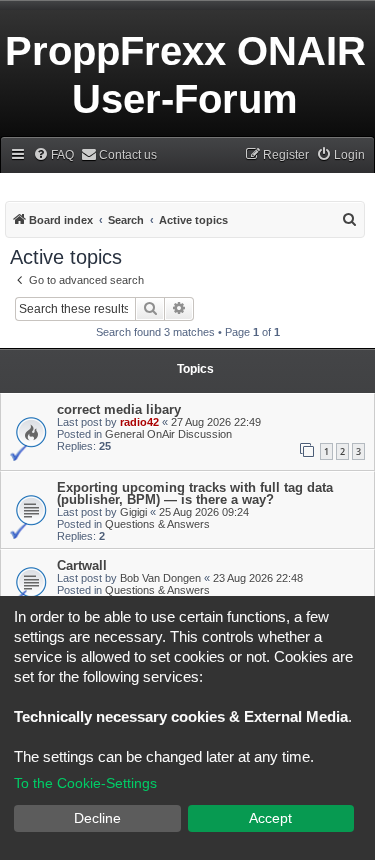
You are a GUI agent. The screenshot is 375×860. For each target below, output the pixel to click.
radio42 (139, 422)
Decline (97, 818)
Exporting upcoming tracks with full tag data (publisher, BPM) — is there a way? (195, 493)
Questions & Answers (157, 524)
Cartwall (82, 565)
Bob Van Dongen (160, 578)
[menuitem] (53, 155)
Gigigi (133, 512)
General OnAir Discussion (168, 434)
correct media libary (119, 409)
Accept (270, 818)
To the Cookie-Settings (85, 783)
